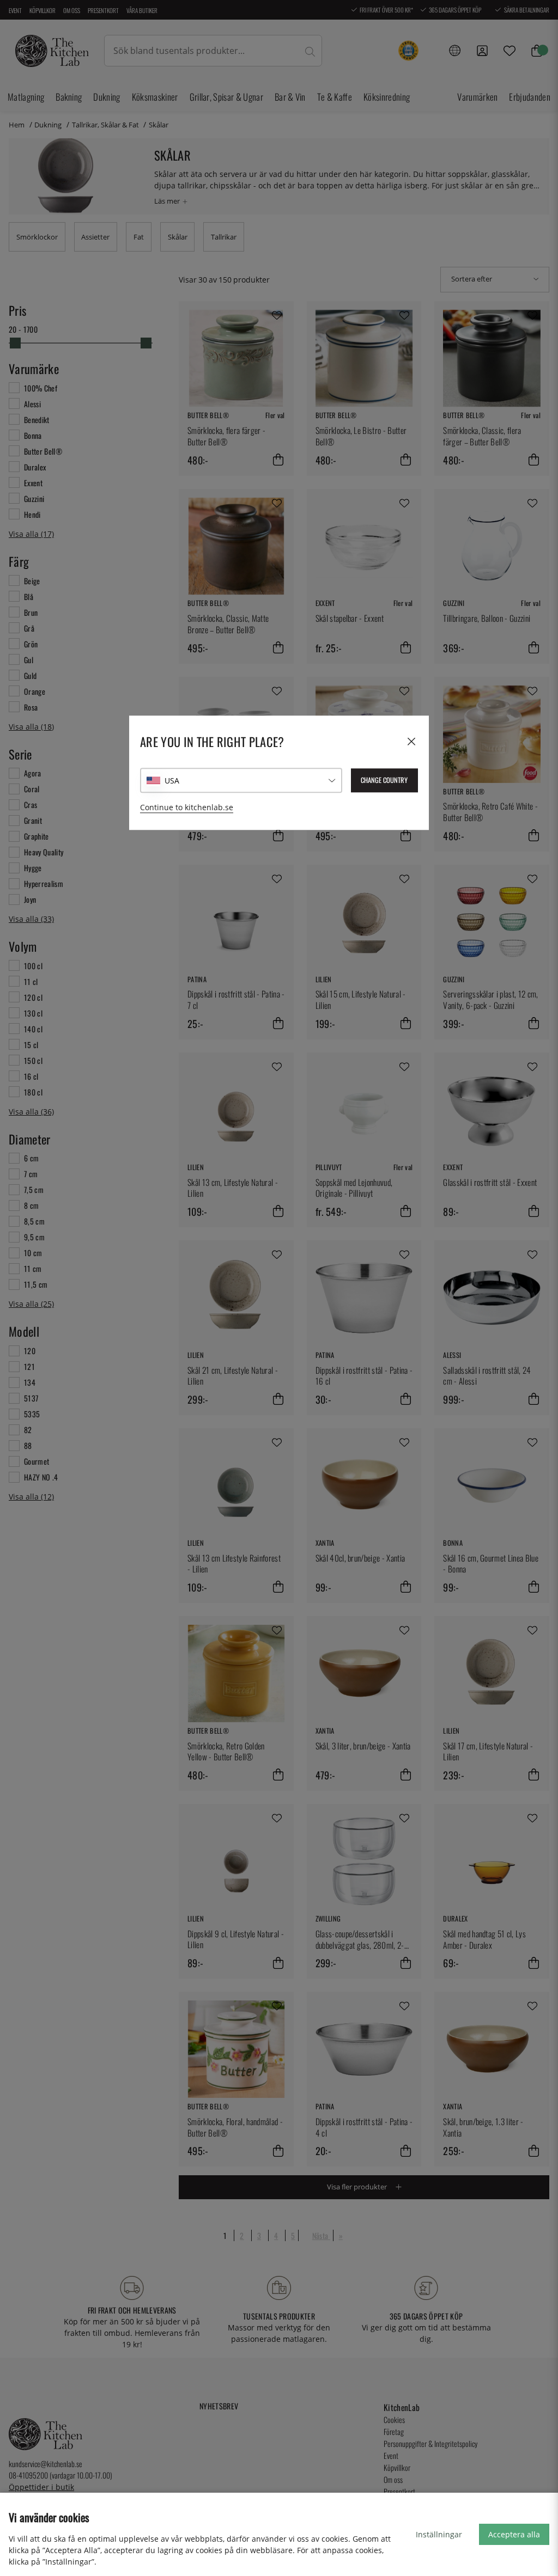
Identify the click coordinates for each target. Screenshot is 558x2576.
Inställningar (439, 2534)
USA (172, 781)
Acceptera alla (514, 2534)
